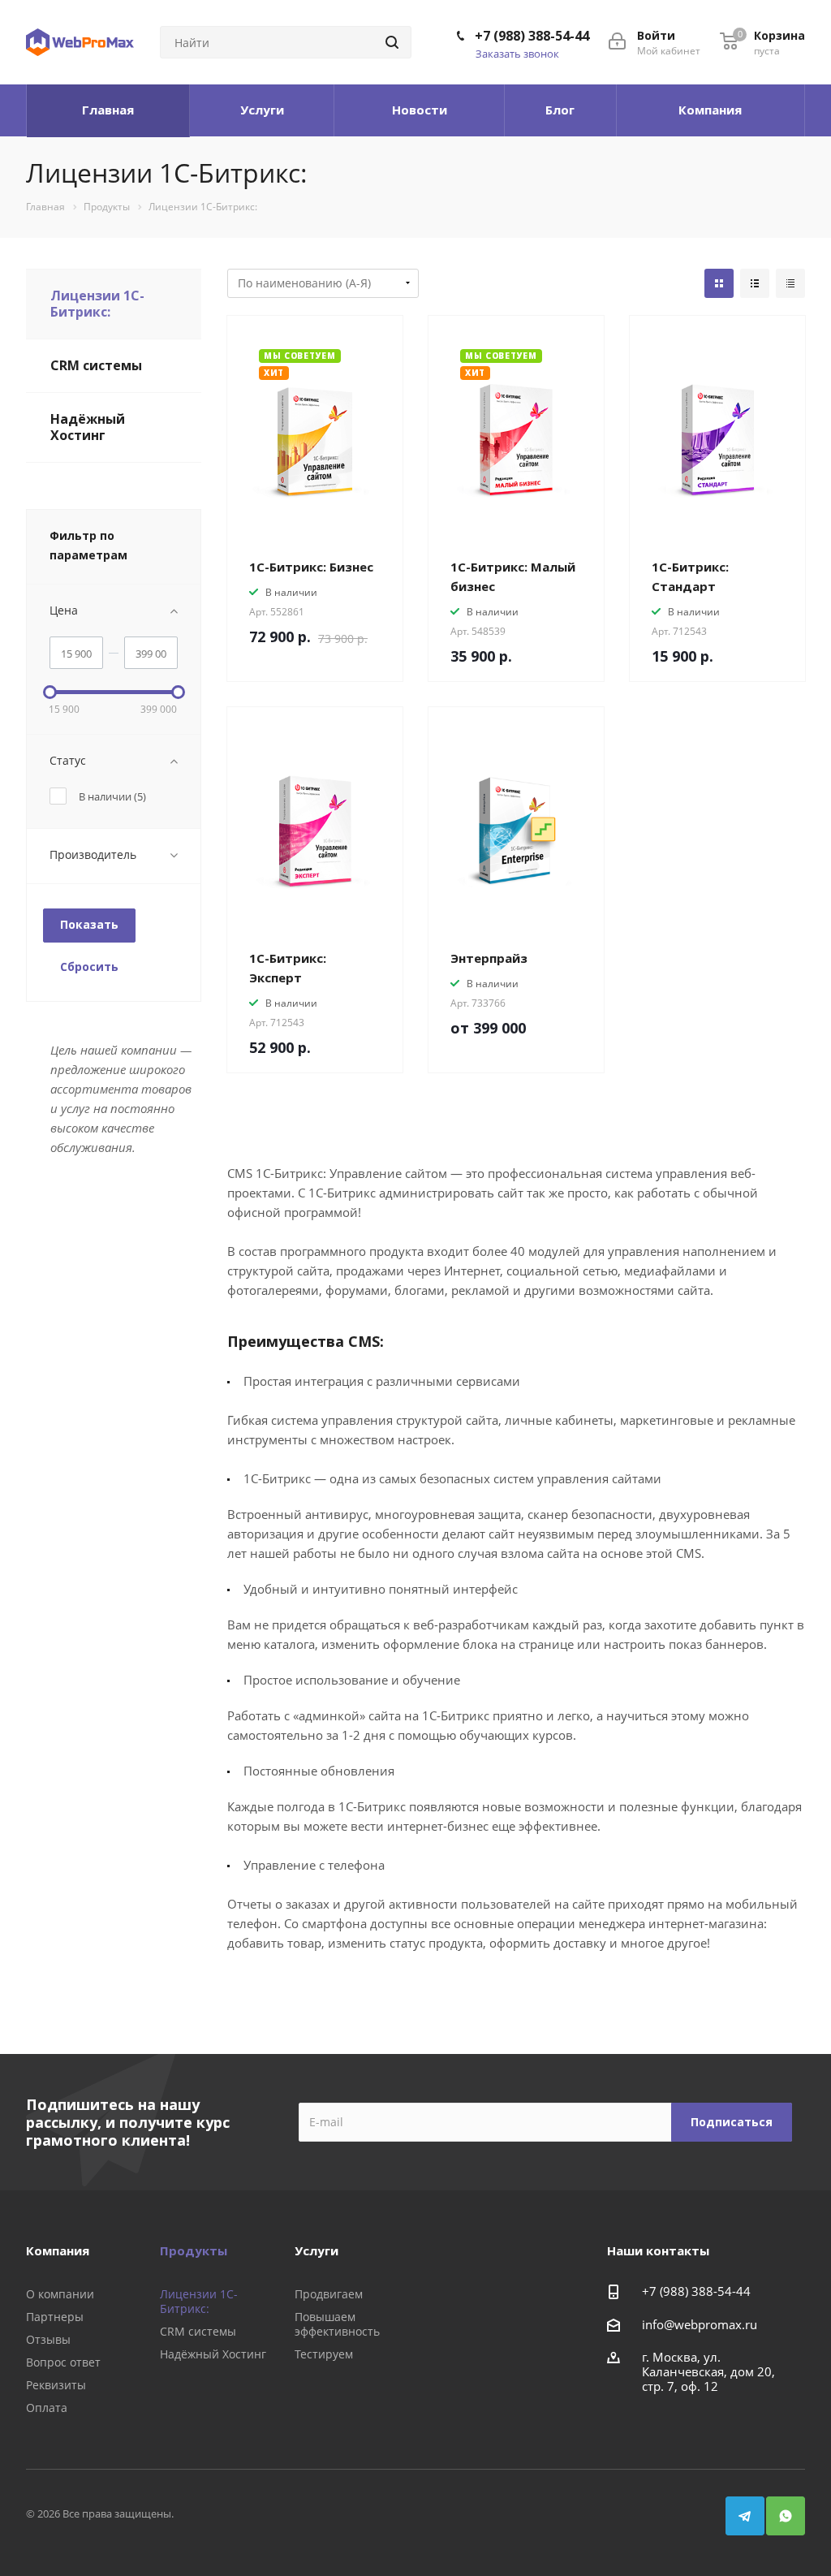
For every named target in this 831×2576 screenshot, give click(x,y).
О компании (60, 2294)
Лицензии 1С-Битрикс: (97, 304)
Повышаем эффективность (337, 2324)
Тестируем (324, 2354)
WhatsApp (786, 2516)
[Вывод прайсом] (790, 283)
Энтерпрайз (489, 958)
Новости (420, 110)
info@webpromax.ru (700, 2324)
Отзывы (48, 2339)
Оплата (47, 2408)
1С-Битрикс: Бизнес (311, 567)
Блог (560, 110)
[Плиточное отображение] (719, 283)
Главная (108, 110)
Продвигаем (329, 2294)
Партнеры (55, 2317)
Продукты (194, 2250)
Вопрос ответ (63, 2362)
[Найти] (392, 42)
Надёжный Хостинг (88, 427)
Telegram (745, 2516)
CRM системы (96, 365)
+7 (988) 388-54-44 (532, 36)
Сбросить (89, 967)
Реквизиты (56, 2385)
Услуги (262, 110)
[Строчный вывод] (755, 283)
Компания (710, 110)
